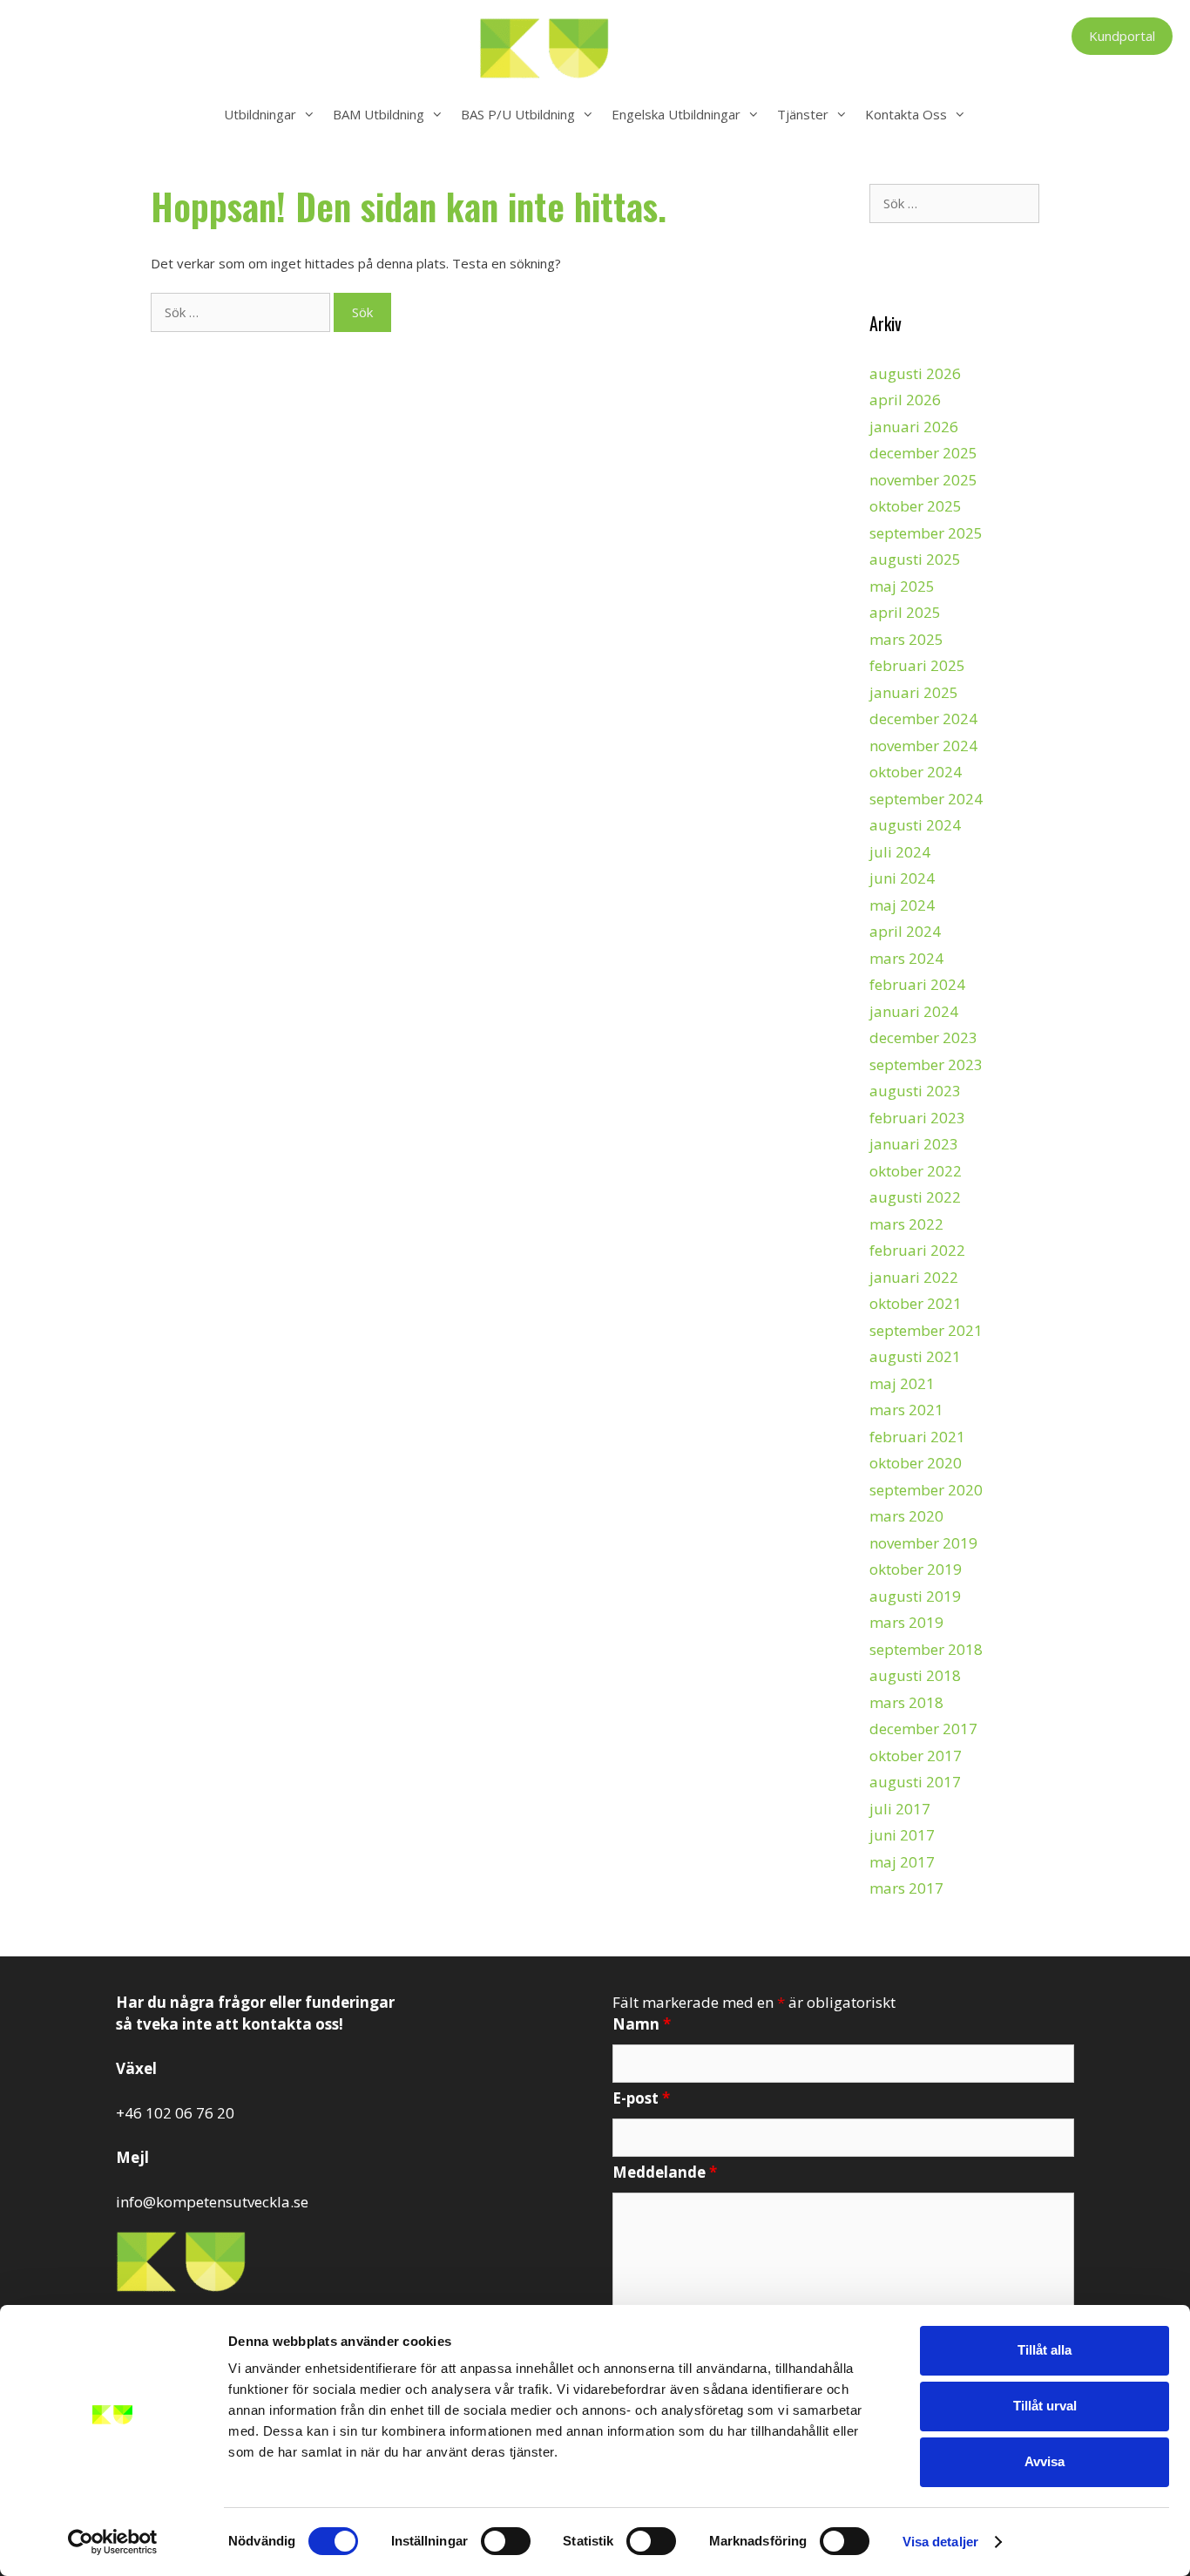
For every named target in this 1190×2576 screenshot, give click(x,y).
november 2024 (923, 746)
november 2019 (923, 1543)
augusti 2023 (915, 1091)
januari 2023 (914, 1144)
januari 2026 (914, 427)
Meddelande (665, 2172)
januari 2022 (914, 1277)
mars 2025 (906, 639)
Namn (642, 2024)
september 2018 (926, 1649)
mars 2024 (906, 958)
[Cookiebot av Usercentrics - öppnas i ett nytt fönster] (113, 2542)
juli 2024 (900, 852)
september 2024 (926, 799)
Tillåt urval (1045, 2406)
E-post (641, 2098)
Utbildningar (260, 114)
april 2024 (905, 931)
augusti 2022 (915, 1197)
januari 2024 (914, 1011)
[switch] (506, 2541)
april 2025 (905, 612)
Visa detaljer (940, 2542)
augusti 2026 (915, 373)
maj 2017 (902, 1862)
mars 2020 (906, 1516)
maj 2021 (902, 1383)
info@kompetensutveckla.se (212, 2202)
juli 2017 (900, 1809)
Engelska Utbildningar (676, 114)
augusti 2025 (915, 559)
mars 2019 (906, 1622)
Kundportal (1122, 36)
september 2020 (926, 1490)
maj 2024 (902, 905)
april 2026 (905, 400)
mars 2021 (906, 1410)
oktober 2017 (916, 1756)
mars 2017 (906, 1888)
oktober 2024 (916, 772)
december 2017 (923, 1729)
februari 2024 (917, 984)
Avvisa (1045, 2461)
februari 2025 (917, 665)
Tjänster (803, 114)
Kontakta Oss (906, 114)
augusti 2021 (915, 1356)
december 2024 (923, 719)
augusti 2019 (915, 1596)
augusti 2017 (915, 1782)
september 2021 (926, 1330)
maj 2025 (902, 586)
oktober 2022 (916, 1171)
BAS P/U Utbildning (518, 114)
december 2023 (923, 1037)
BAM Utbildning (379, 114)
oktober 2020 (916, 1463)
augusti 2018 (915, 1675)
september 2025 (926, 533)
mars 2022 (906, 1224)
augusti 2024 (915, 825)
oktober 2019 (916, 1569)
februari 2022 (917, 1250)
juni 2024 (902, 878)
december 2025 (923, 453)
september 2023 (926, 1064)
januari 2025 (914, 692)
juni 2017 (902, 1835)
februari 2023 (917, 1118)
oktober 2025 (916, 506)
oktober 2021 (916, 1303)
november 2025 (923, 480)
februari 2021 (917, 1437)
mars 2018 (906, 1702)
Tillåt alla (1045, 2350)
